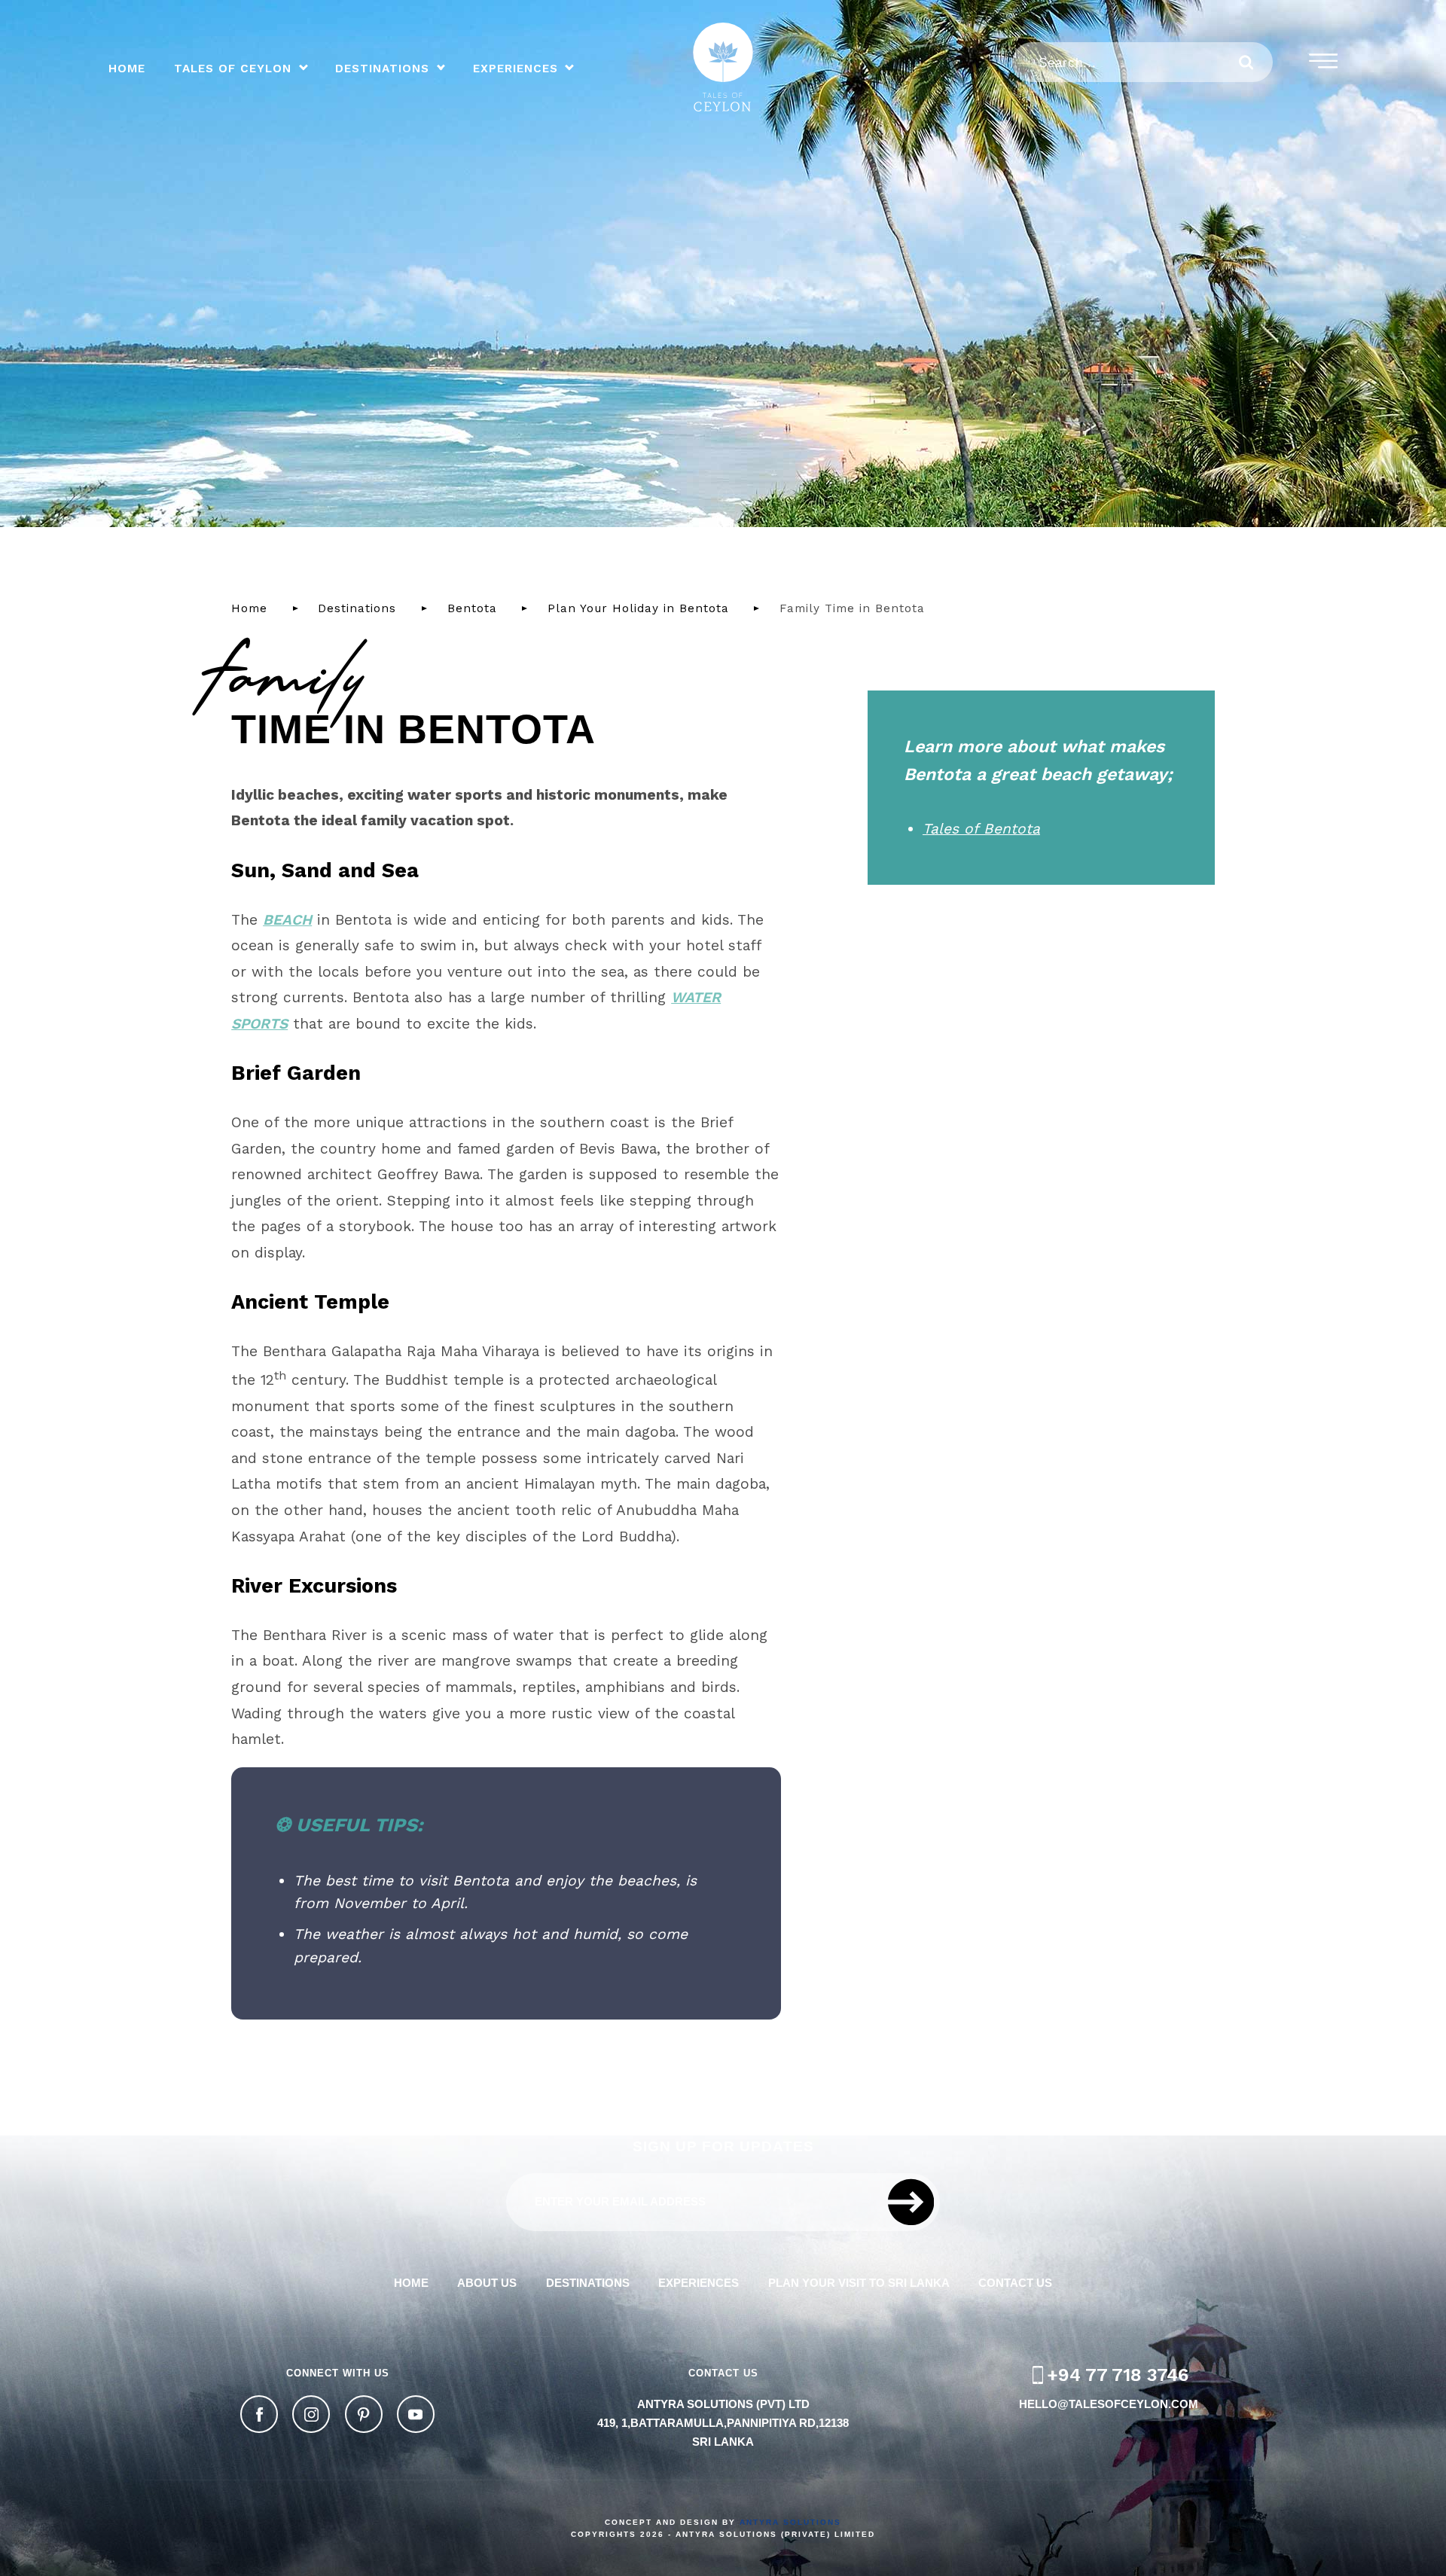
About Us (487, 2283)
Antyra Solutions (790, 2522)
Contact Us (1015, 2283)
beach (287, 920)
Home (127, 69)
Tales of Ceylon (233, 69)
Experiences (516, 69)
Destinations (382, 69)
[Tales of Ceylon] (723, 67)
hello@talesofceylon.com (1109, 2404)
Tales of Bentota (981, 829)
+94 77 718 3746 (1118, 2375)
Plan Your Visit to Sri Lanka (859, 2283)
